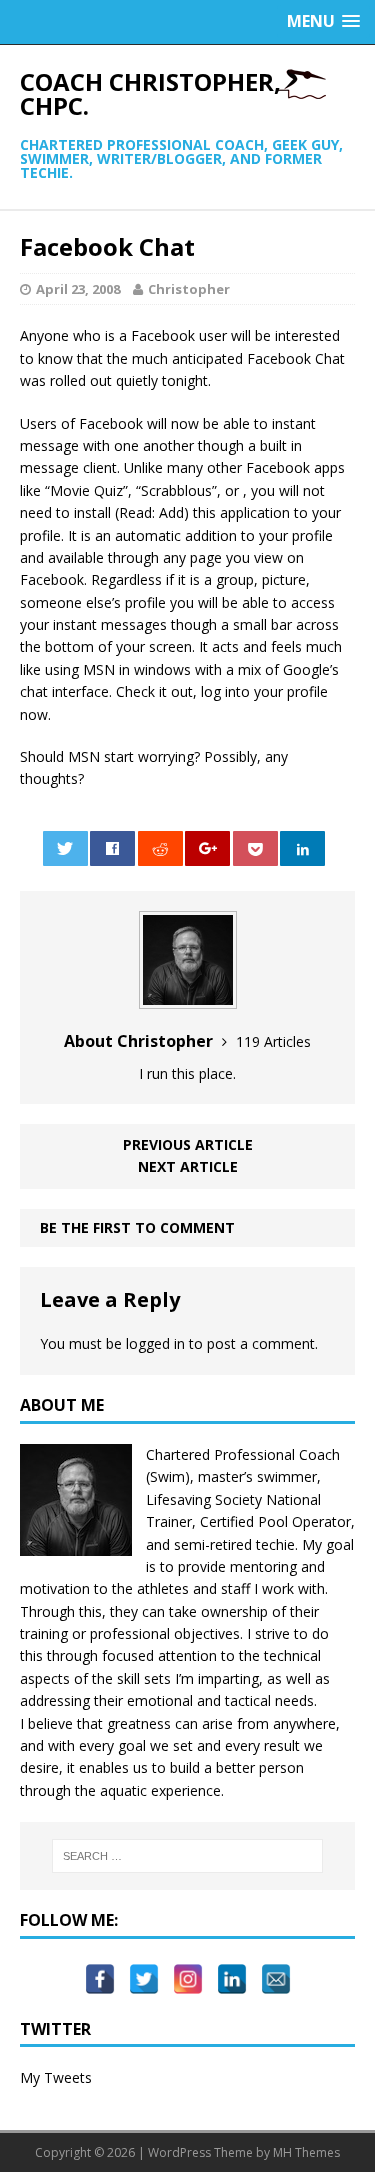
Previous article (188, 1144)
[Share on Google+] (207, 848)
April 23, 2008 (78, 289)
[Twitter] (144, 1969)
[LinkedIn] (232, 1969)
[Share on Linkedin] (302, 848)
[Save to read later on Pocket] (255, 848)
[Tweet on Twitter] (65, 848)
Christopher (189, 289)
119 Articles (273, 1041)
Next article (188, 1166)
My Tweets (56, 2077)
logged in (155, 1343)
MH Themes (306, 2152)
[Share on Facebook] (112, 848)
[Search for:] (188, 1856)
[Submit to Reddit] (160, 848)
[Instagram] (188, 1969)
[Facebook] (100, 1969)
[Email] (276, 1969)
